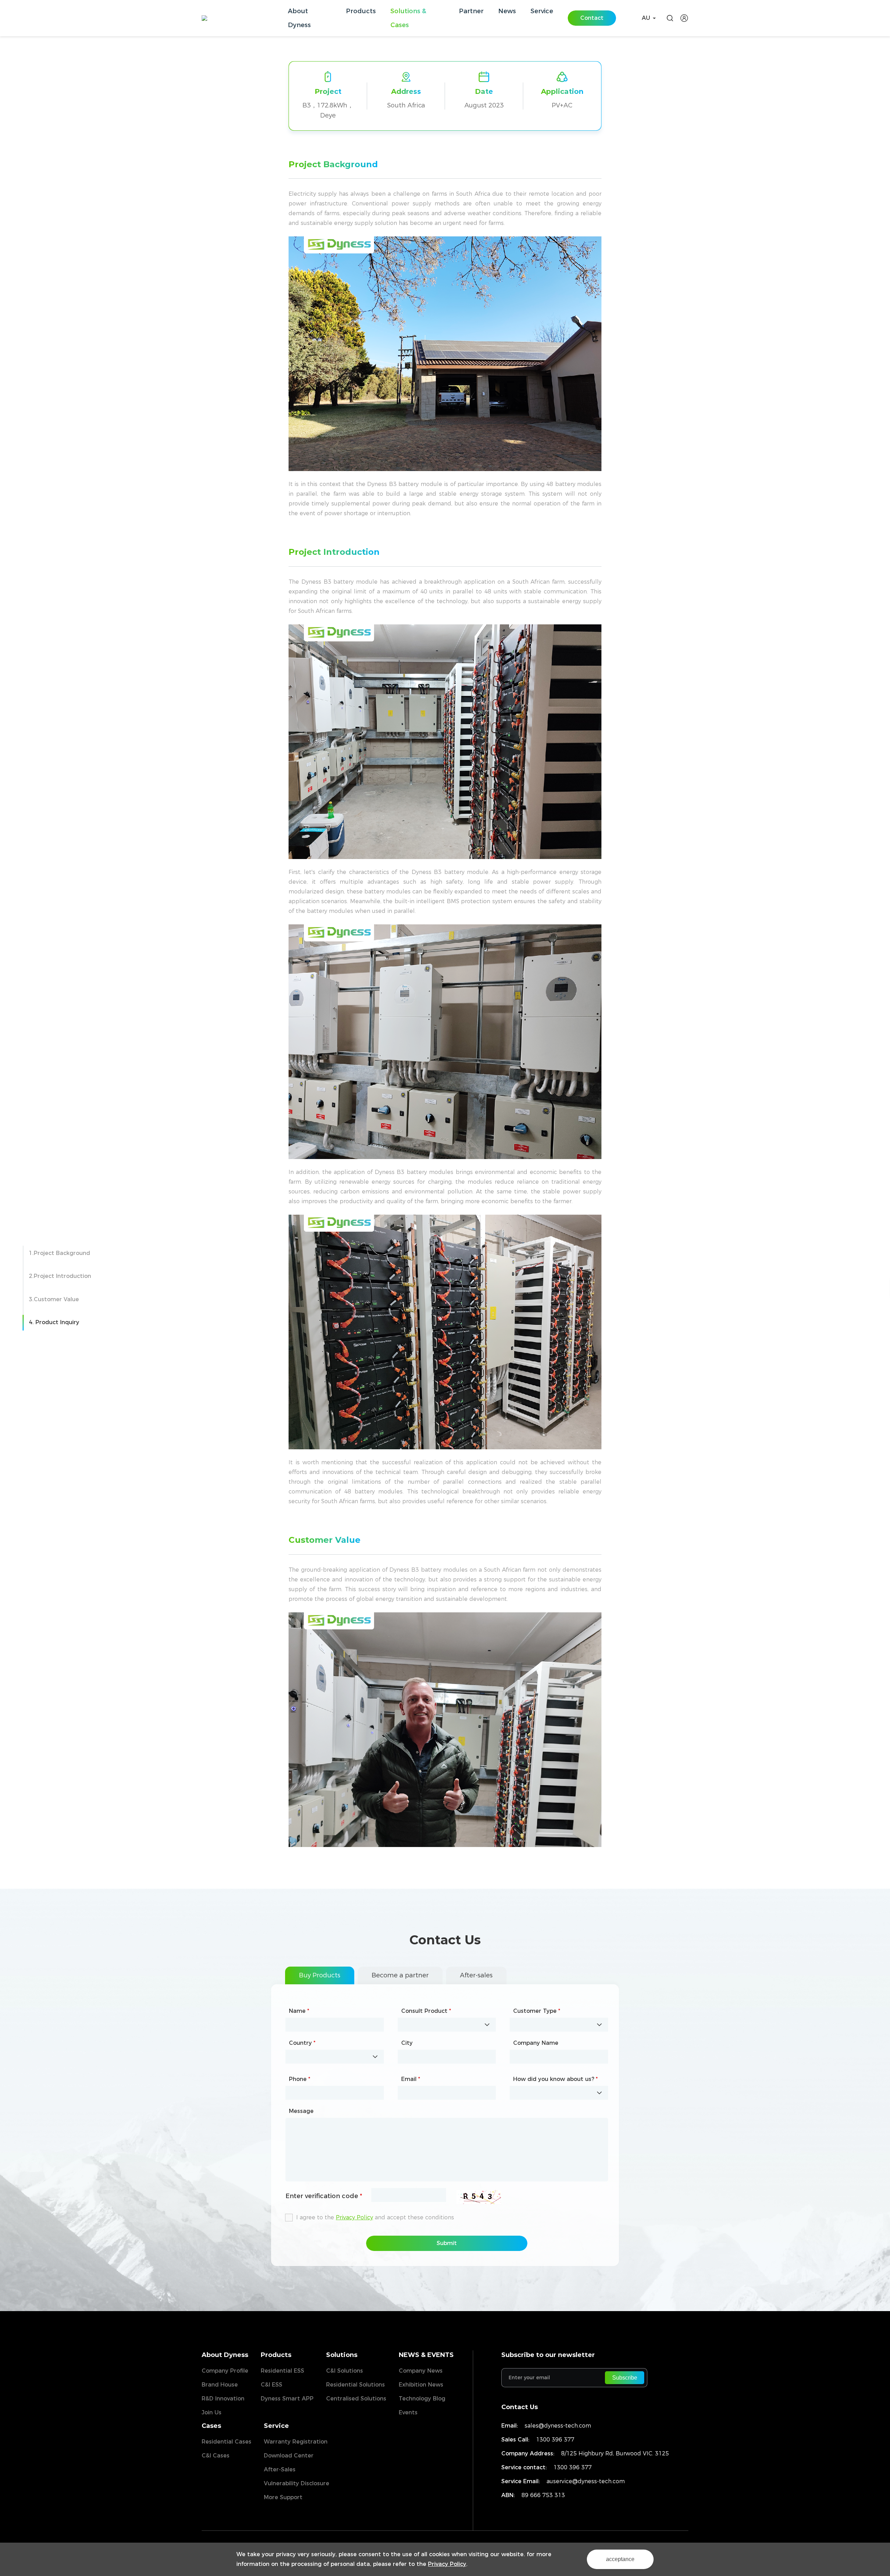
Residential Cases (226, 2442)
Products (276, 2355)
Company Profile (225, 2371)
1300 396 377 (555, 2440)
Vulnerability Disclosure (297, 2483)
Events (408, 2412)
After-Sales (280, 2469)
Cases (211, 2426)
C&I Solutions (345, 2371)
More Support (283, 2497)
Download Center (289, 2456)
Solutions (342, 2355)
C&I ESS (272, 2385)
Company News (421, 2371)
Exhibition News (421, 2385)
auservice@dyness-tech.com (586, 2481)
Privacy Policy (447, 2564)
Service (276, 2426)
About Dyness (225, 2355)
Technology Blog (422, 2399)
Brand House (220, 2385)
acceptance (620, 2559)
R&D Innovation (223, 2399)
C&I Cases (216, 2456)
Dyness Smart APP (287, 2399)
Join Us (212, 2412)
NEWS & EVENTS (426, 2355)
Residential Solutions (355, 2385)
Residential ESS (282, 2371)
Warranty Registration (296, 2442)
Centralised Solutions (356, 2399)
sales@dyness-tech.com (558, 2426)
